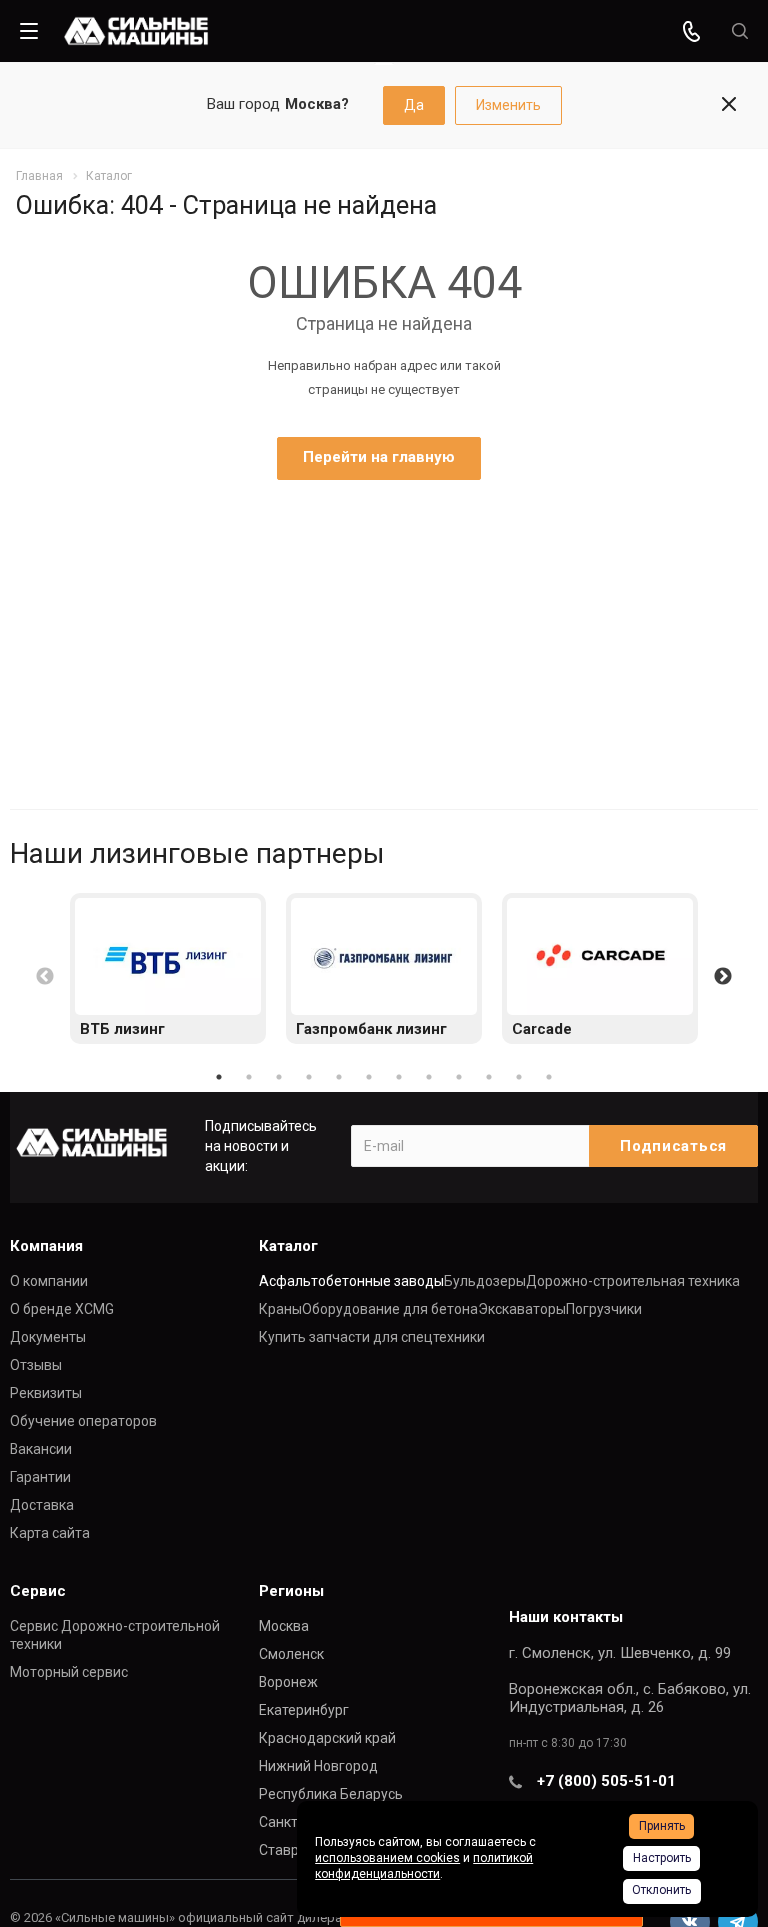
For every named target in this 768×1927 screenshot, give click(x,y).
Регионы (291, 1591)
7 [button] (399, 1077)
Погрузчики (604, 1309)
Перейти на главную (379, 457)
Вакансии (41, 1449)
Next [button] (723, 977)
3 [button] (279, 1077)
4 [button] (309, 1077)
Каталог (288, 1246)
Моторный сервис (69, 1672)
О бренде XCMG (62, 1309)
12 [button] (549, 1077)
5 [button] (339, 1077)
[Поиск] (740, 32)
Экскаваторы (522, 1309)
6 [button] (369, 1077)
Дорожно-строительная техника (633, 1281)
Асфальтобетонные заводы (351, 1281)
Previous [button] (45, 977)
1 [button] (219, 1077)
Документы (48, 1337)
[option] (168, 968)
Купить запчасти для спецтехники (372, 1337)
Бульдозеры (485, 1281)
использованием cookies (387, 1858)
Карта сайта (50, 1533)
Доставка (42, 1505)
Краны (280, 1309)
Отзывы (36, 1365)
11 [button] (519, 1077)
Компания (46, 1246)
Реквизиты (46, 1393)
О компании (49, 1281)
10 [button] (489, 1077)
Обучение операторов (83, 1421)
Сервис (38, 1591)
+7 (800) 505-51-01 (606, 1781)
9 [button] (459, 1077)
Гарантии (40, 1477)
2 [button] (249, 1077)
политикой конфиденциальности (424, 1866)
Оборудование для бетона (390, 1309)
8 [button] (429, 1077)
